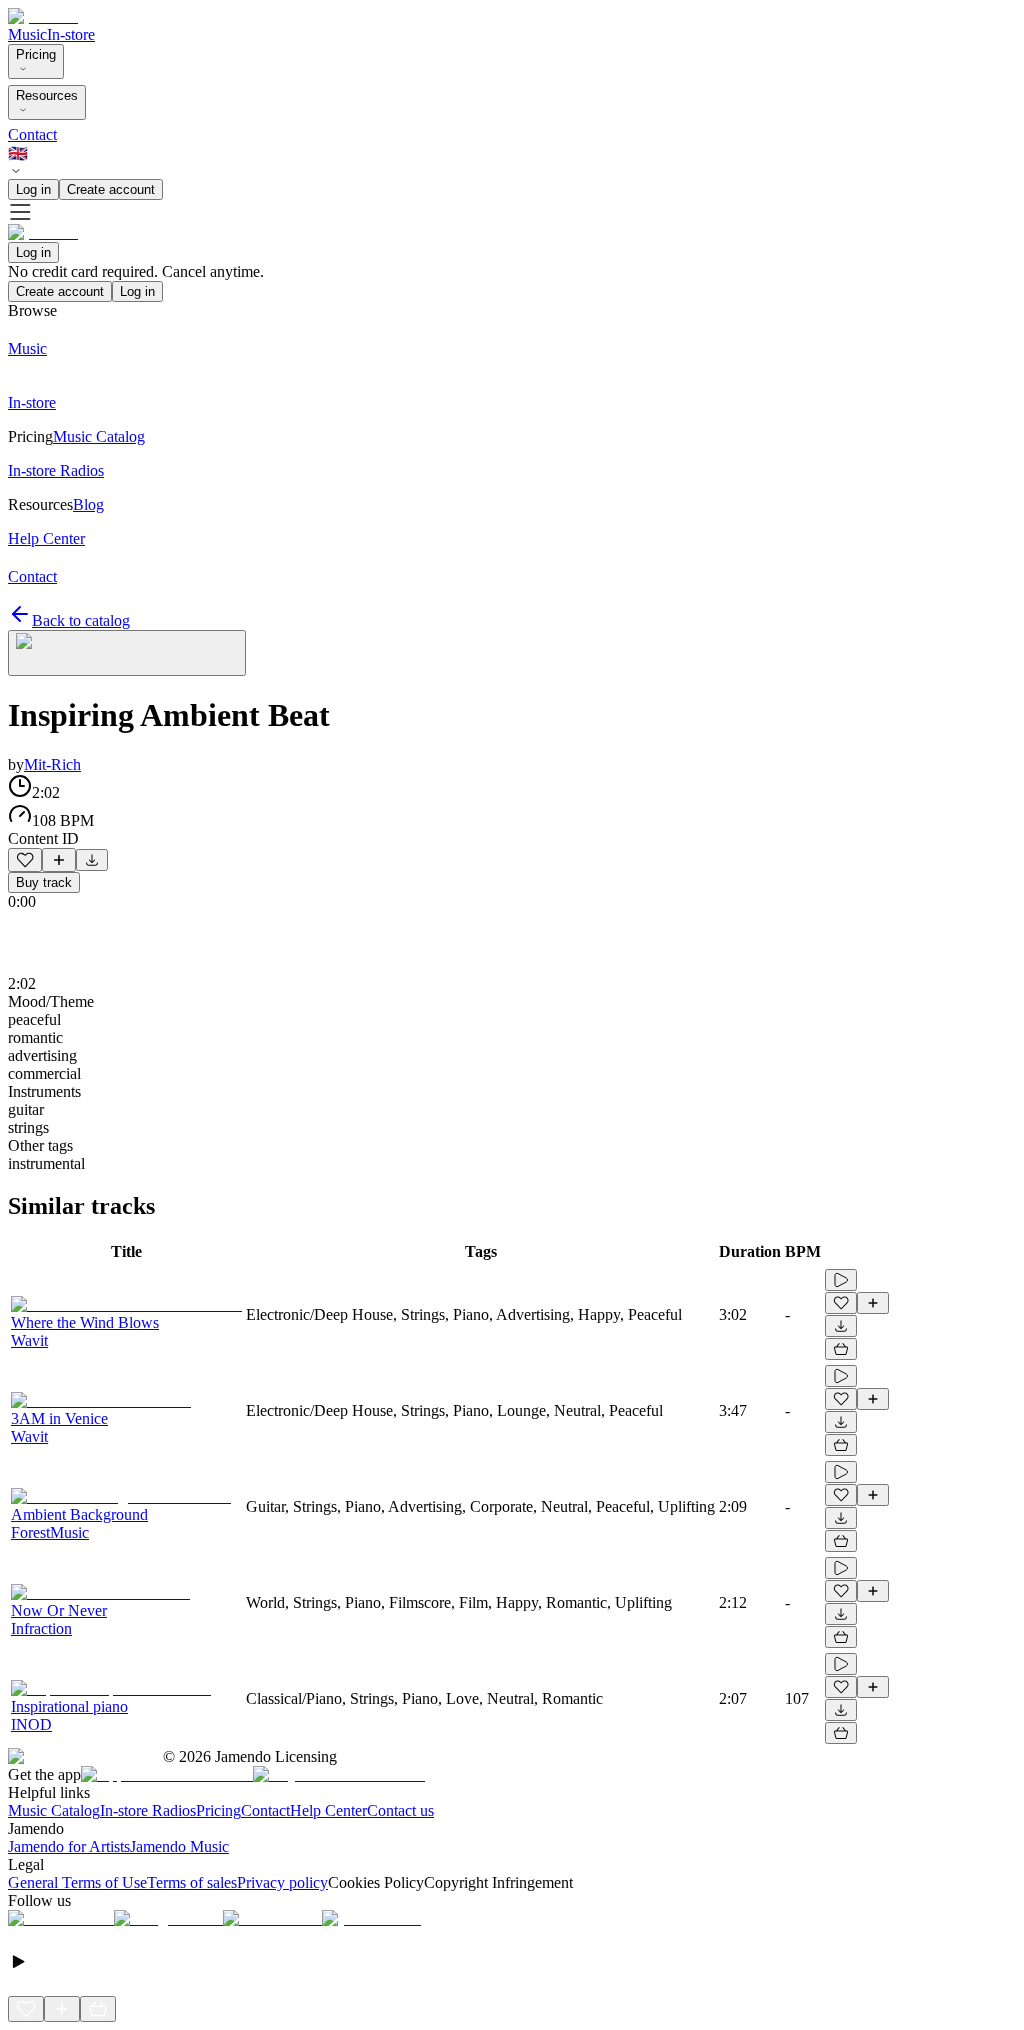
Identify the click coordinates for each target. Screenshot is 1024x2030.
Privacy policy (282, 1882)
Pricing (36, 54)
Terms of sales (192, 1882)
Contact (32, 134)
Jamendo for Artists (69, 1846)
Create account (111, 189)
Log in (33, 189)
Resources (47, 95)
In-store (71, 34)
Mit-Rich (52, 764)
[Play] (127, 653)
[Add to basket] (841, 1349)
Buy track (44, 882)
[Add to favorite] (25, 860)
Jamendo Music (179, 1846)
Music (27, 34)
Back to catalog (81, 620)
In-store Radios (148, 1810)
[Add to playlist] (59, 860)
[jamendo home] (43, 16)
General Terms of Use (77, 1882)
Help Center (328, 1810)
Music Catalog (54, 1810)
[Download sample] (92, 860)
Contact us (400, 1810)
